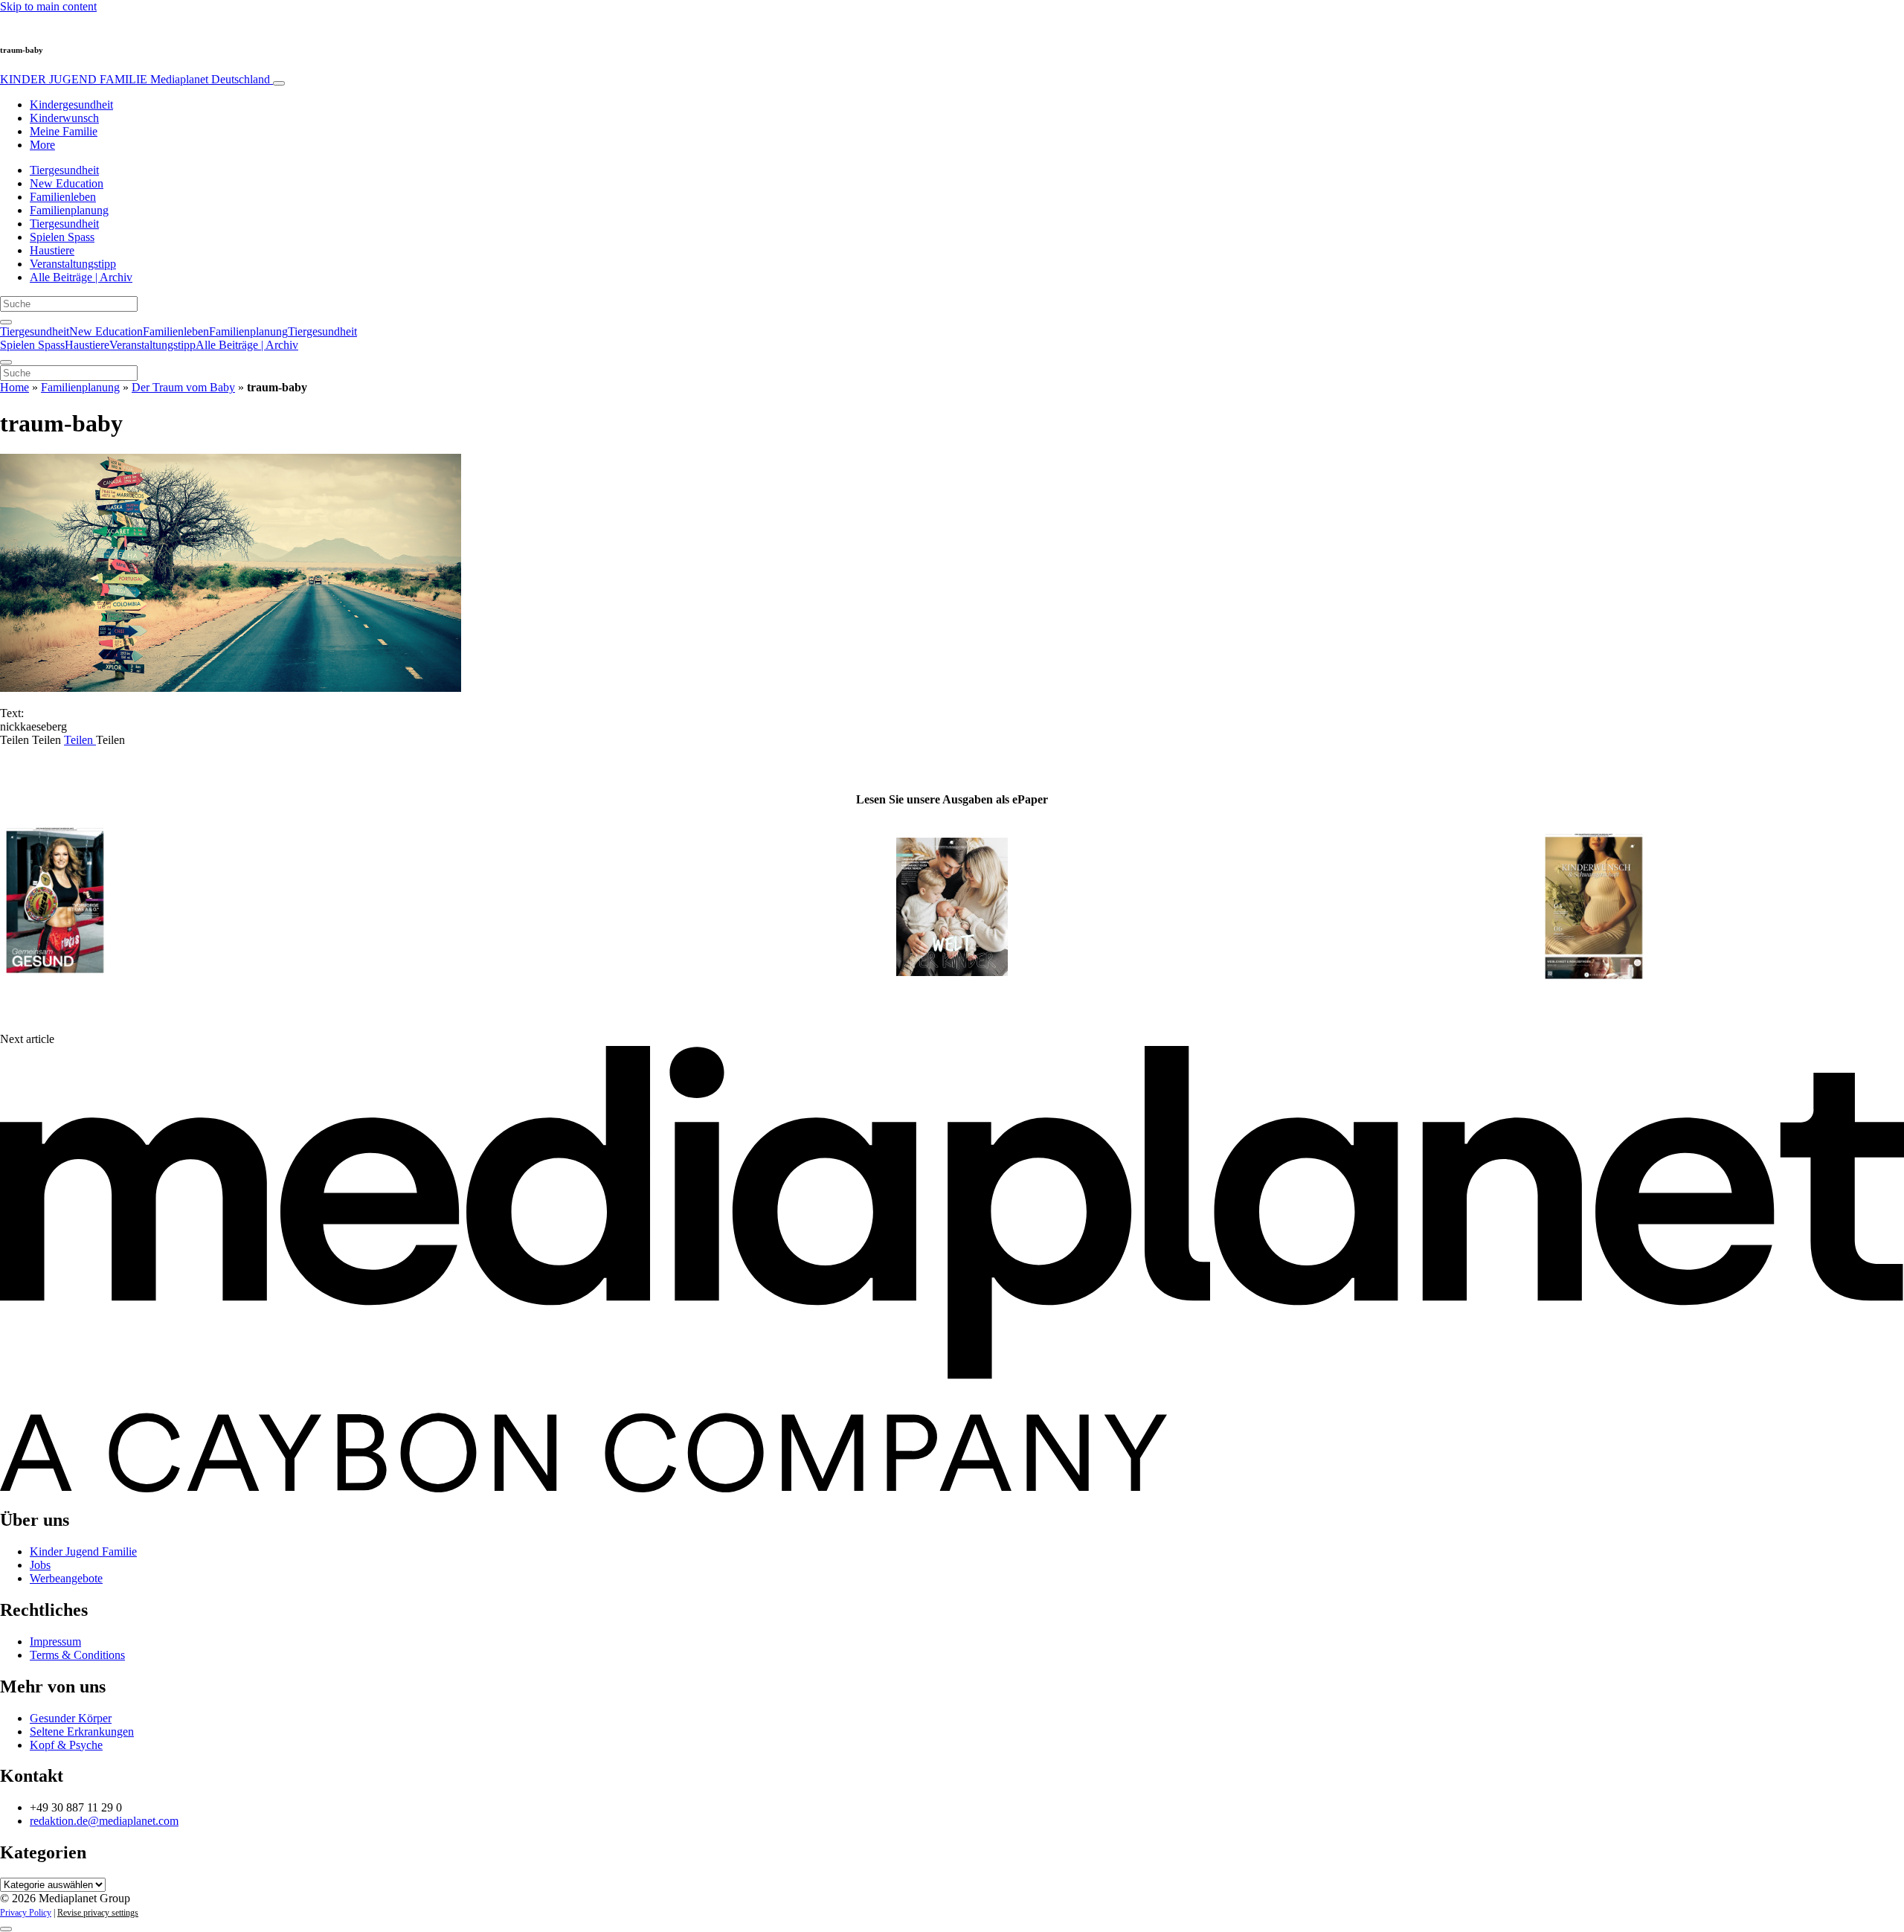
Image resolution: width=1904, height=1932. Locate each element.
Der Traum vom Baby (183, 387)
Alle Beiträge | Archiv (81, 277)
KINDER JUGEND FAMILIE (135, 79)
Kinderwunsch (64, 118)
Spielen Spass (62, 237)
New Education (67, 183)
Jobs (40, 1565)
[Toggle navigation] (279, 83)
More (42, 145)
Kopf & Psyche (66, 1745)
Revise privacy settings (98, 1913)
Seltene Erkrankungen (82, 1732)
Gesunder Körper (71, 1718)
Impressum (55, 1641)
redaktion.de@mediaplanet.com (104, 1821)
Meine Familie (64, 131)
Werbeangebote (66, 1578)
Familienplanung (69, 210)
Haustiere (52, 250)
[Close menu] (6, 362)
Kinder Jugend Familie (83, 1551)
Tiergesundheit (64, 170)
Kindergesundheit (71, 105)
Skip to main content (48, 6)
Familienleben (63, 197)
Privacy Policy (26, 1913)
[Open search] (6, 322)
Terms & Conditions (77, 1655)
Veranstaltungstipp (73, 264)
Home (15, 387)
